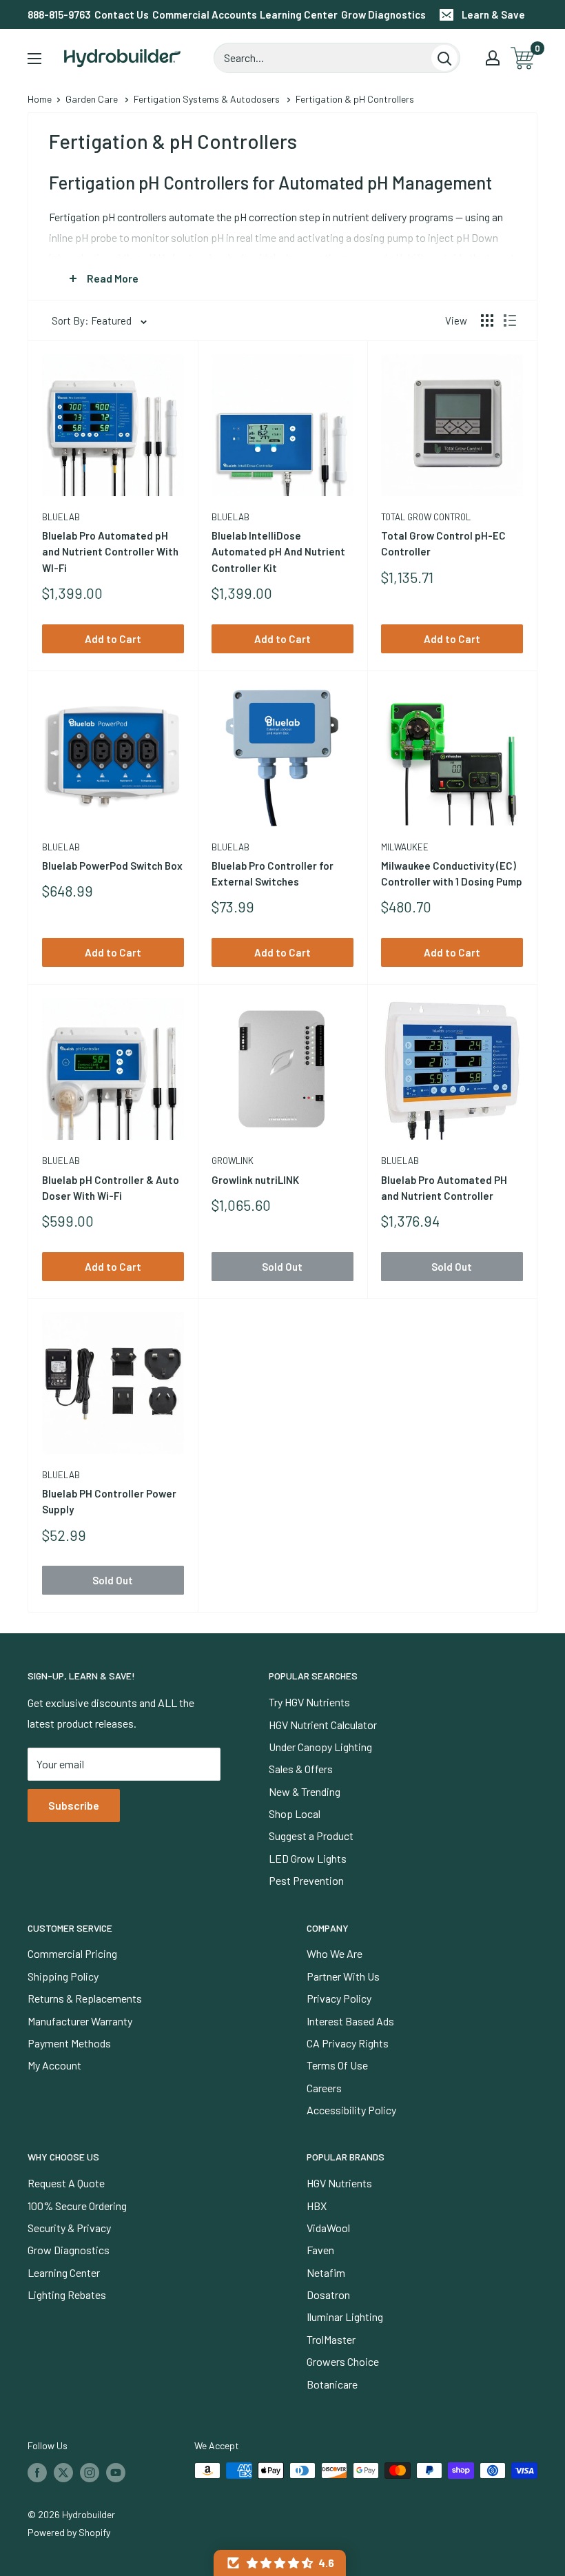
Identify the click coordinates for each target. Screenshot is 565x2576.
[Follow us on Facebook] (37, 2472)
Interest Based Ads (350, 2021)
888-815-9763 (59, 14)
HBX (317, 2206)
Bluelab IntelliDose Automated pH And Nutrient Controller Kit (278, 552)
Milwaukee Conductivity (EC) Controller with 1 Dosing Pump (452, 873)
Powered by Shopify (69, 2532)
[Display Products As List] (510, 320)
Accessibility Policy (351, 2110)
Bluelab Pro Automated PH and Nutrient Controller (444, 1188)
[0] (523, 58)
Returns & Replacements (85, 1998)
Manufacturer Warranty (80, 2021)
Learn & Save (493, 14)
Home (40, 99)
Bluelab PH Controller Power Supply (109, 1501)
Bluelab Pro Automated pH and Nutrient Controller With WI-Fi (110, 552)
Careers (324, 2088)
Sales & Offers (301, 1769)
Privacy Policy (339, 1998)
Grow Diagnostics (383, 14)
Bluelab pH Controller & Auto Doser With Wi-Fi (111, 1188)
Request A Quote (66, 2183)
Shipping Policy (63, 1976)
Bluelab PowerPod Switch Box (112, 866)
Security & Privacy (69, 2228)
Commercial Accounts (205, 14)
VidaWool (328, 2228)
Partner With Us (343, 1976)
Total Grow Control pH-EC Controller (443, 543)
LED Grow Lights (308, 1858)
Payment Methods (69, 2043)
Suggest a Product (311, 1836)
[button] (280, 2563)
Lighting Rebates (67, 2294)
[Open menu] (34, 59)
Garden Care (92, 99)
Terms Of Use (337, 2065)
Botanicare (332, 2384)
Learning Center (299, 14)
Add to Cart (113, 639)
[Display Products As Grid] (487, 320)
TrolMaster (331, 2339)
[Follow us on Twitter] (63, 2472)
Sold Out (282, 1267)
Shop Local (295, 1813)
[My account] (493, 58)
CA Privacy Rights (348, 2043)
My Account (54, 2065)
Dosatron (328, 2294)
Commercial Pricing (72, 1953)
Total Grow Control (426, 517)
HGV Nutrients (339, 2183)
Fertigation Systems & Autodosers (207, 99)
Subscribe (74, 1805)
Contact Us (122, 14)
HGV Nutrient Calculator (323, 1725)
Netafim (326, 2272)
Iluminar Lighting (345, 2317)
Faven (320, 2250)
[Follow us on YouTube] (116, 2472)
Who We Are (335, 1953)
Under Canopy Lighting (320, 1747)
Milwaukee (405, 847)
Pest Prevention (306, 1880)
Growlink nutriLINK (255, 1180)
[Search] (444, 58)
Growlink (233, 1161)
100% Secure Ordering (77, 2206)
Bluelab (61, 517)
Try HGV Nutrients (309, 1702)
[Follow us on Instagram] (90, 2472)
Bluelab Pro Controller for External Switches (273, 873)
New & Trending (305, 1791)
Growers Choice (343, 2361)
